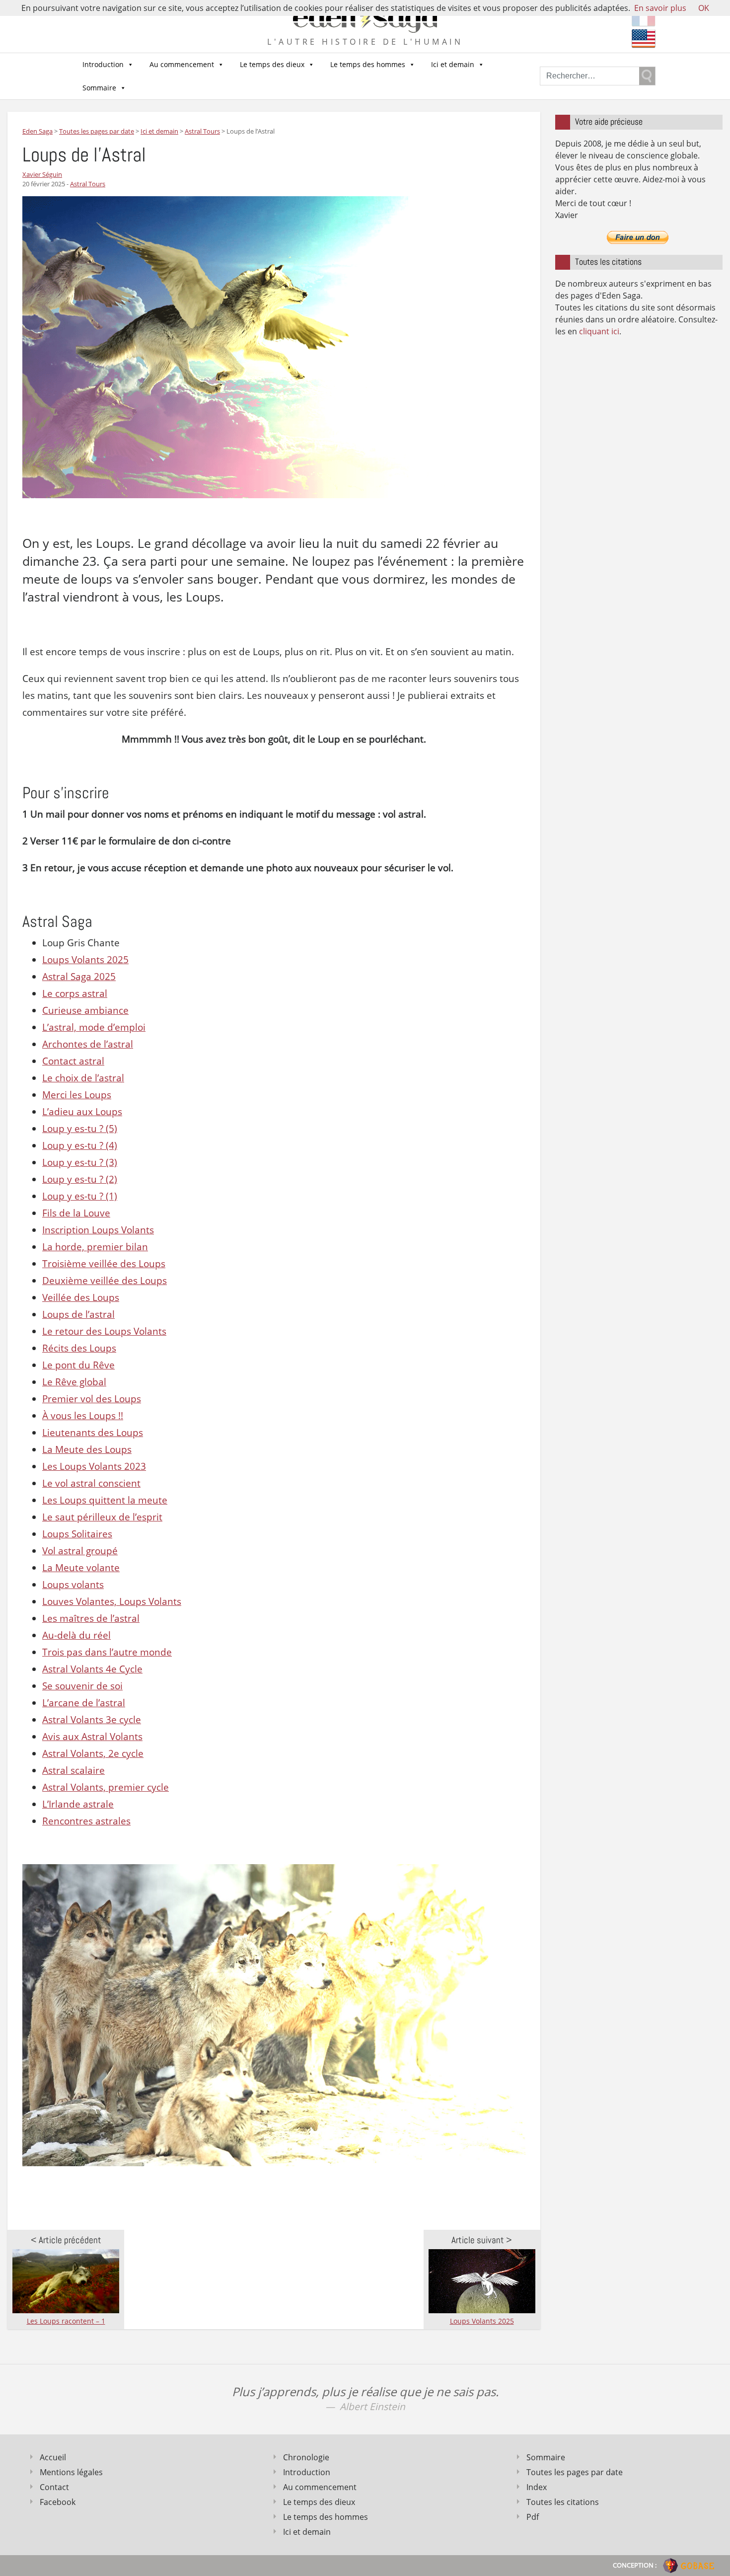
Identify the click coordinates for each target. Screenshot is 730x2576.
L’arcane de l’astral (84, 1703)
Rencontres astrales (86, 1821)
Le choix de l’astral (83, 1078)
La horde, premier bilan (95, 1247)
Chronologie (306, 2457)
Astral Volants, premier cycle (106, 1787)
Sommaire (99, 88)
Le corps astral (75, 993)
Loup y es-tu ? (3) (80, 1162)
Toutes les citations (563, 2502)
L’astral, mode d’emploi (94, 1027)
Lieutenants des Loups (93, 1433)
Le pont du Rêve (78, 1365)
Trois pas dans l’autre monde (107, 1652)
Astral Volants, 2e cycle (93, 1753)
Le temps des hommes (368, 64)
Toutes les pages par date (575, 2472)
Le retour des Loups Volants (104, 1331)
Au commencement (182, 64)
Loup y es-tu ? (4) (80, 1145)
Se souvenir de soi (82, 1686)
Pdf (533, 2517)
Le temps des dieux (272, 64)
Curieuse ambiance (85, 1010)
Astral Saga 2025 (79, 977)
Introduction (103, 64)
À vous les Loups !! (83, 1416)
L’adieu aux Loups (82, 1112)
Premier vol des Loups (92, 1399)
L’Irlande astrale (78, 1804)
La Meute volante (81, 1568)
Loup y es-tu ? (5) (80, 1129)
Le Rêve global (74, 1382)
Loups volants (73, 1585)
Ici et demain (453, 64)
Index (537, 2487)
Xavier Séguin (42, 174)
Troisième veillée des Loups (104, 1264)
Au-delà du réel (76, 1635)
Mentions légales (71, 2472)
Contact (54, 2487)
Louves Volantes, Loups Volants (112, 1601)
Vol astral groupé (80, 1551)
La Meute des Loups (87, 1449)
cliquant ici (599, 331)
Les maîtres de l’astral (91, 1618)
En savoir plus (660, 8)
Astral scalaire (73, 1770)
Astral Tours (88, 184)
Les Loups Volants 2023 (94, 1466)
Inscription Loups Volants (98, 1230)
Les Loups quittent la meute (105, 1500)
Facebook (58, 2502)
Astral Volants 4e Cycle (92, 1669)
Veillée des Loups (81, 1297)
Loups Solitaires (77, 1534)
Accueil (53, 2457)
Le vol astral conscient (91, 1483)
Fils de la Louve (76, 1213)
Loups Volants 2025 (85, 960)
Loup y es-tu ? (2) (80, 1179)
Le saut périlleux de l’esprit (102, 1517)
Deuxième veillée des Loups (105, 1281)
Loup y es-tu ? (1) (80, 1196)
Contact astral (73, 1061)
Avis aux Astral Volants (92, 1737)
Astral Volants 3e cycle (92, 1720)
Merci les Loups (77, 1095)
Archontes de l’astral (88, 1044)
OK (704, 8)
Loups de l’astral (78, 1314)
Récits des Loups (79, 1348)
